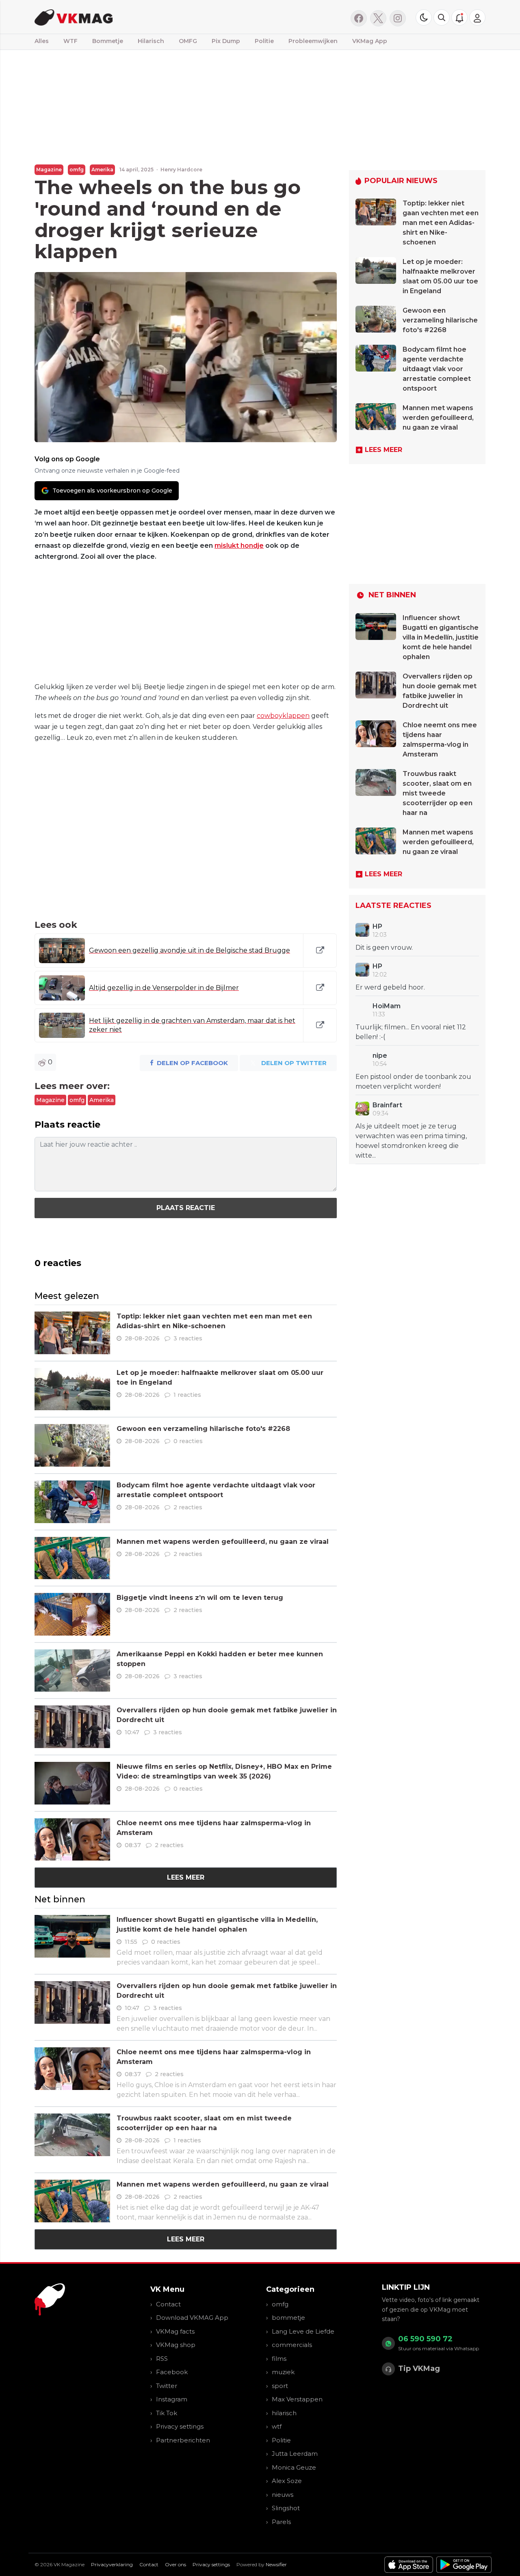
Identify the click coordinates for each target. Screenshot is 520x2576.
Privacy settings (180, 2426)
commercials (292, 2345)
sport (280, 2386)
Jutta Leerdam (295, 2454)
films (279, 2359)
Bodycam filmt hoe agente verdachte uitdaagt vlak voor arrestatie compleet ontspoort (437, 369)
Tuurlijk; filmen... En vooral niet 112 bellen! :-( (411, 1032)
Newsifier (276, 2564)
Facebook (172, 2372)
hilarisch (284, 2413)
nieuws (283, 2495)
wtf (277, 2426)
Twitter (167, 2386)
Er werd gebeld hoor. (390, 987)
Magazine (49, 170)
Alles (42, 41)
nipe (380, 1056)
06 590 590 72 (425, 2339)
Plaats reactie (186, 1208)
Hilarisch (151, 41)
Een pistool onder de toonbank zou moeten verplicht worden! (413, 1082)
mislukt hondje (239, 546)
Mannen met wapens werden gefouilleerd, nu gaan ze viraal (223, 1542)
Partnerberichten (183, 2440)
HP (377, 926)
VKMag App (370, 41)
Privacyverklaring (112, 2564)
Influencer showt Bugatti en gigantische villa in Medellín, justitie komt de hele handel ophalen (441, 637)
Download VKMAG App (192, 2318)
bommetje (288, 2318)
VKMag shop (176, 2345)
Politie (264, 41)
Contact (168, 2304)
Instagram (172, 2399)
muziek (283, 2372)
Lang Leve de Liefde (303, 2331)
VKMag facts (175, 2331)
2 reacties (188, 1507)
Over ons (175, 2564)
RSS (162, 2359)
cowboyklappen (283, 716)
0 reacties (188, 1441)
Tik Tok (167, 2413)
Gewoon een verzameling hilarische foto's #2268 (203, 1429)
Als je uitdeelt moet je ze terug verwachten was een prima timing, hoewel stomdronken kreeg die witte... (411, 1141)
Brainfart (387, 1105)
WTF (70, 41)
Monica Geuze (294, 2467)
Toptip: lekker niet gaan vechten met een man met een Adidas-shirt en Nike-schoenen (441, 223)
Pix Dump (226, 41)
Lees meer (186, 1877)
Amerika (102, 170)
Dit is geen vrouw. (384, 948)
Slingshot (286, 2508)
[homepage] (137, 17)
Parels (281, 2522)
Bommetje (108, 41)
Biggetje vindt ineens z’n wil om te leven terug (200, 1598)
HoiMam (387, 1006)
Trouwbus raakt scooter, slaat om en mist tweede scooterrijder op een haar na (438, 793)
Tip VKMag (419, 2369)
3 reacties (188, 1338)
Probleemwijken (313, 41)
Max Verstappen (297, 2399)
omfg (77, 170)
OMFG (188, 41)
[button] (442, 17)
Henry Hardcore (181, 170)
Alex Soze (287, 2481)
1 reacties (187, 1395)
